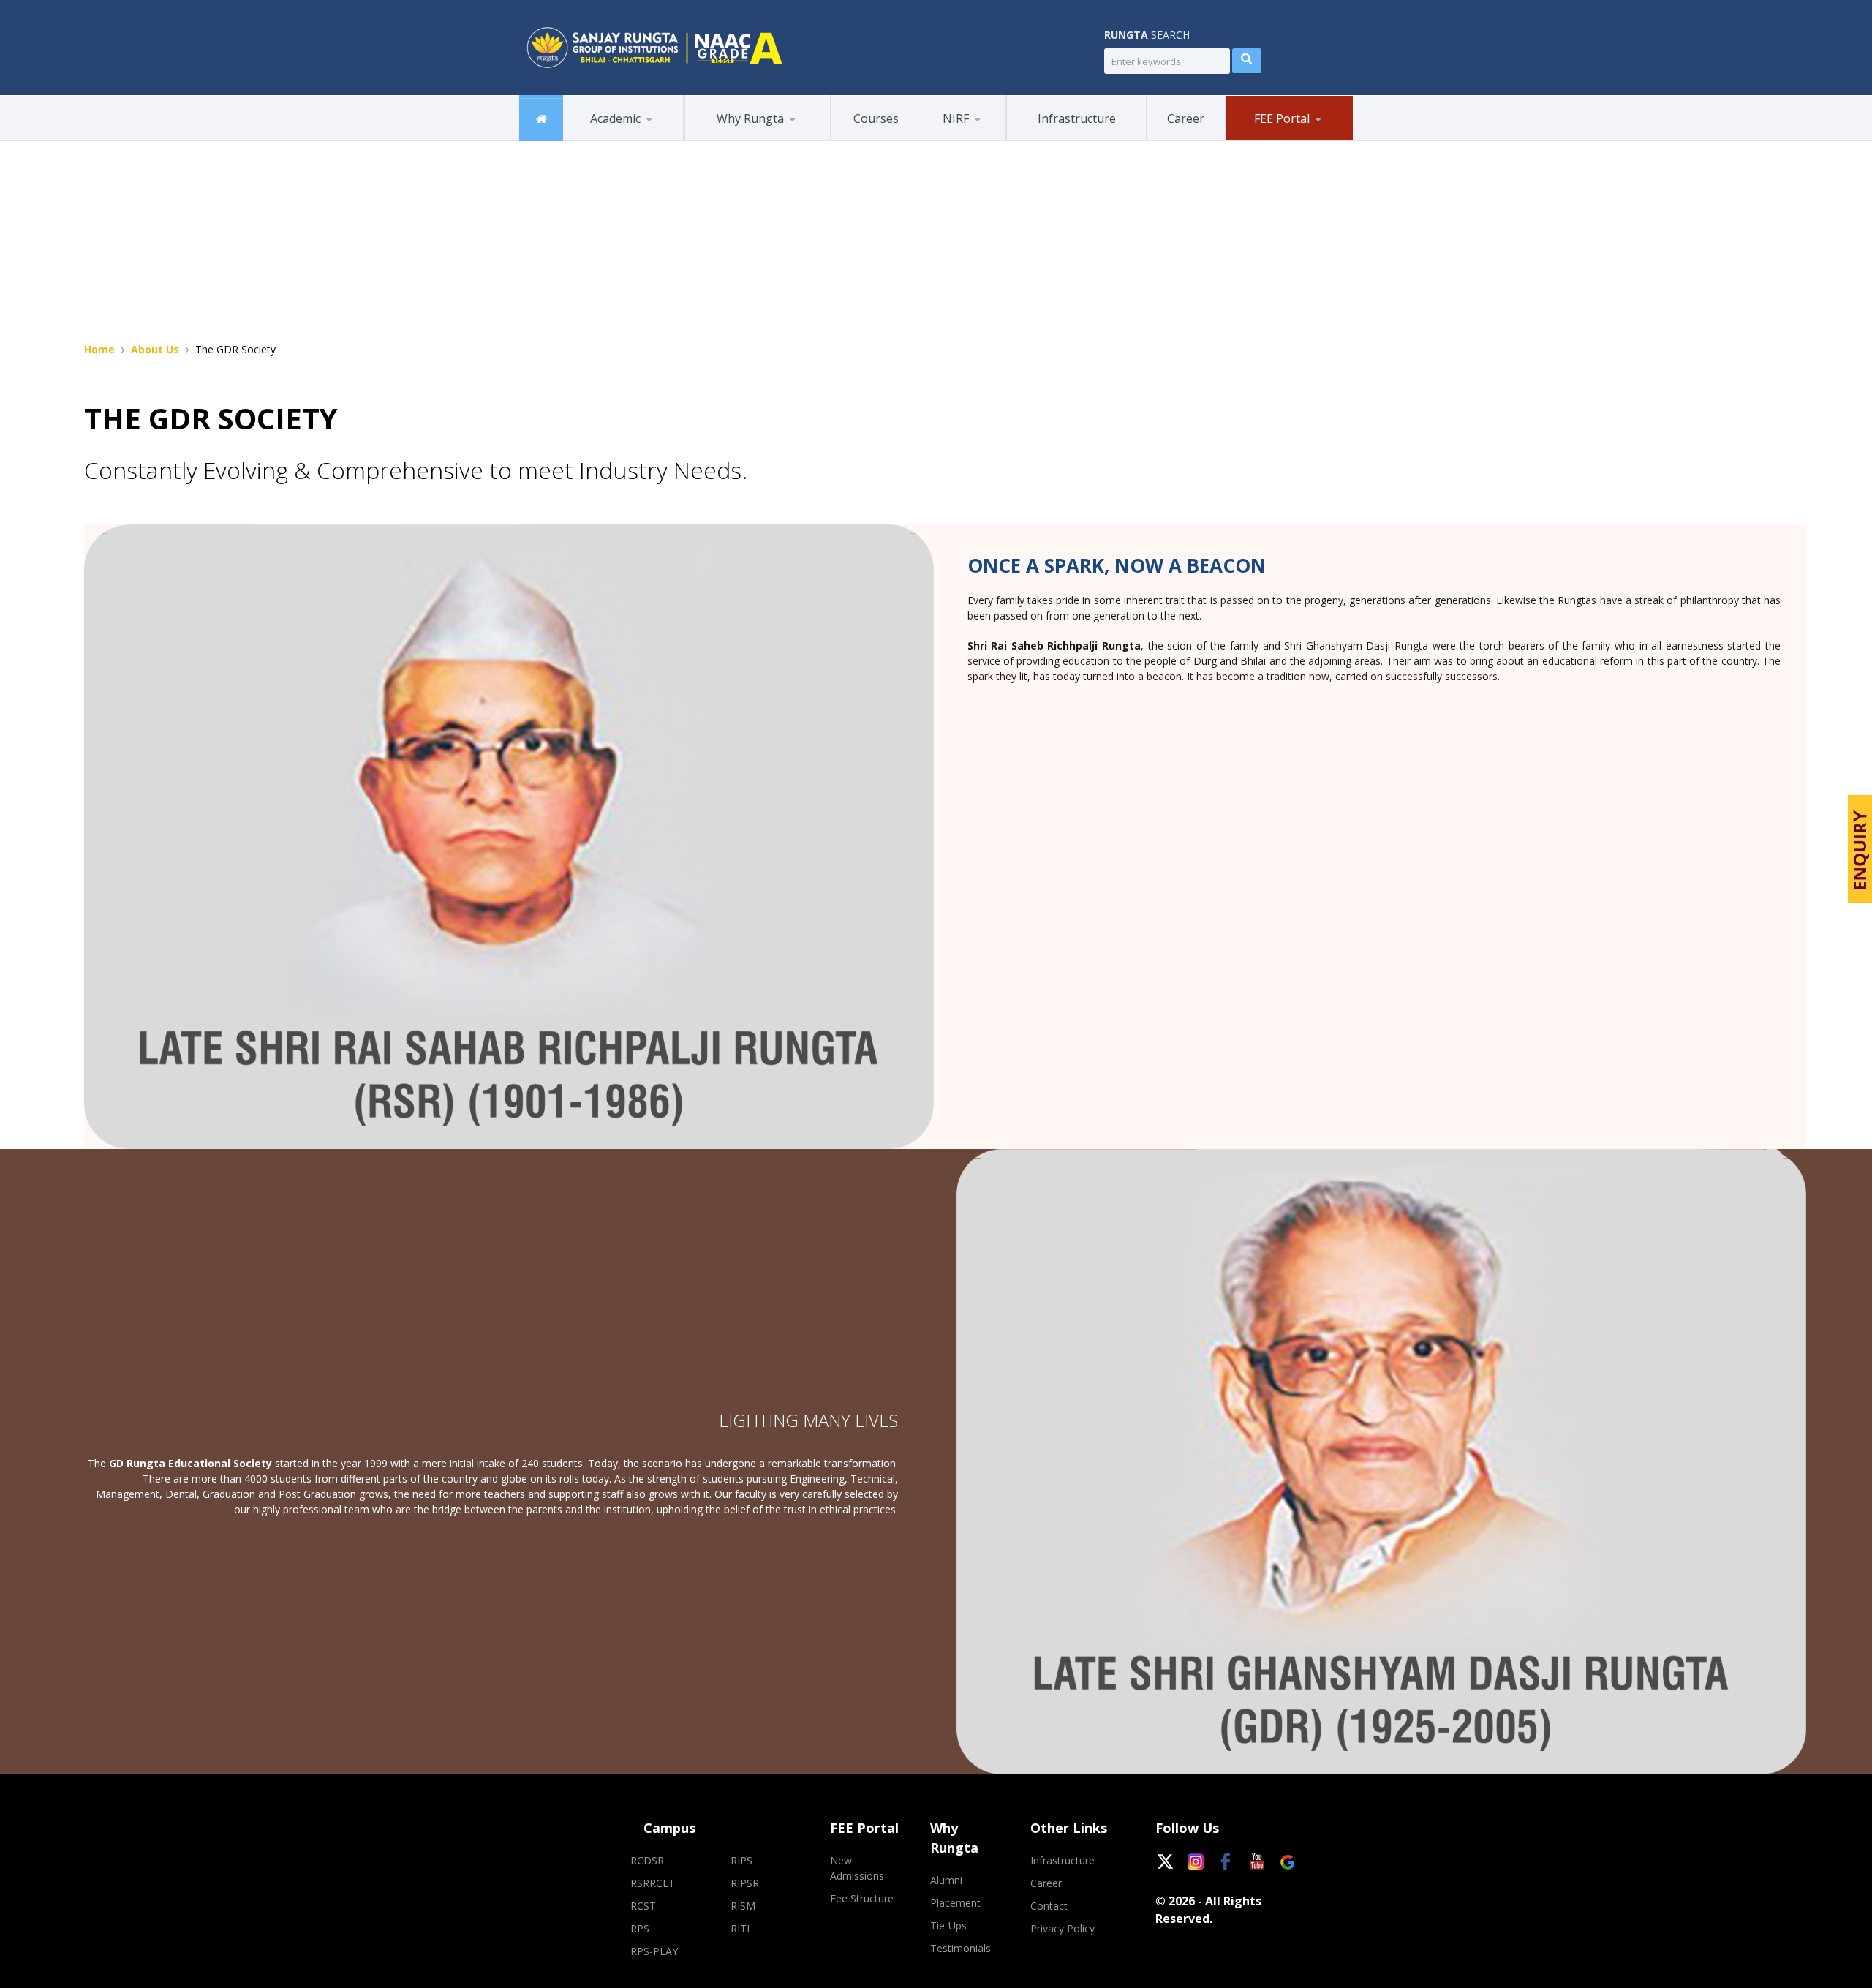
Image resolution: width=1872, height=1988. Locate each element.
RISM (743, 1906)
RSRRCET (653, 1883)
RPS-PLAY (654, 1951)
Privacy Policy (1063, 1928)
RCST (643, 1906)
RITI (740, 1928)
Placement (758, 138)
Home (99, 349)
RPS (640, 1928)
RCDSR (647, 1860)
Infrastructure (1063, 1860)
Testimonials (960, 1948)
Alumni (717, 140)
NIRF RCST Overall (992, 138)
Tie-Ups (948, 1925)
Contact (1049, 1906)
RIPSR (745, 1883)
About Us (155, 349)
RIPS (741, 1860)
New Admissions (1282, 140)
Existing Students (1298, 138)
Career (1046, 1883)
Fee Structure (862, 1898)
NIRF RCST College (983, 140)
